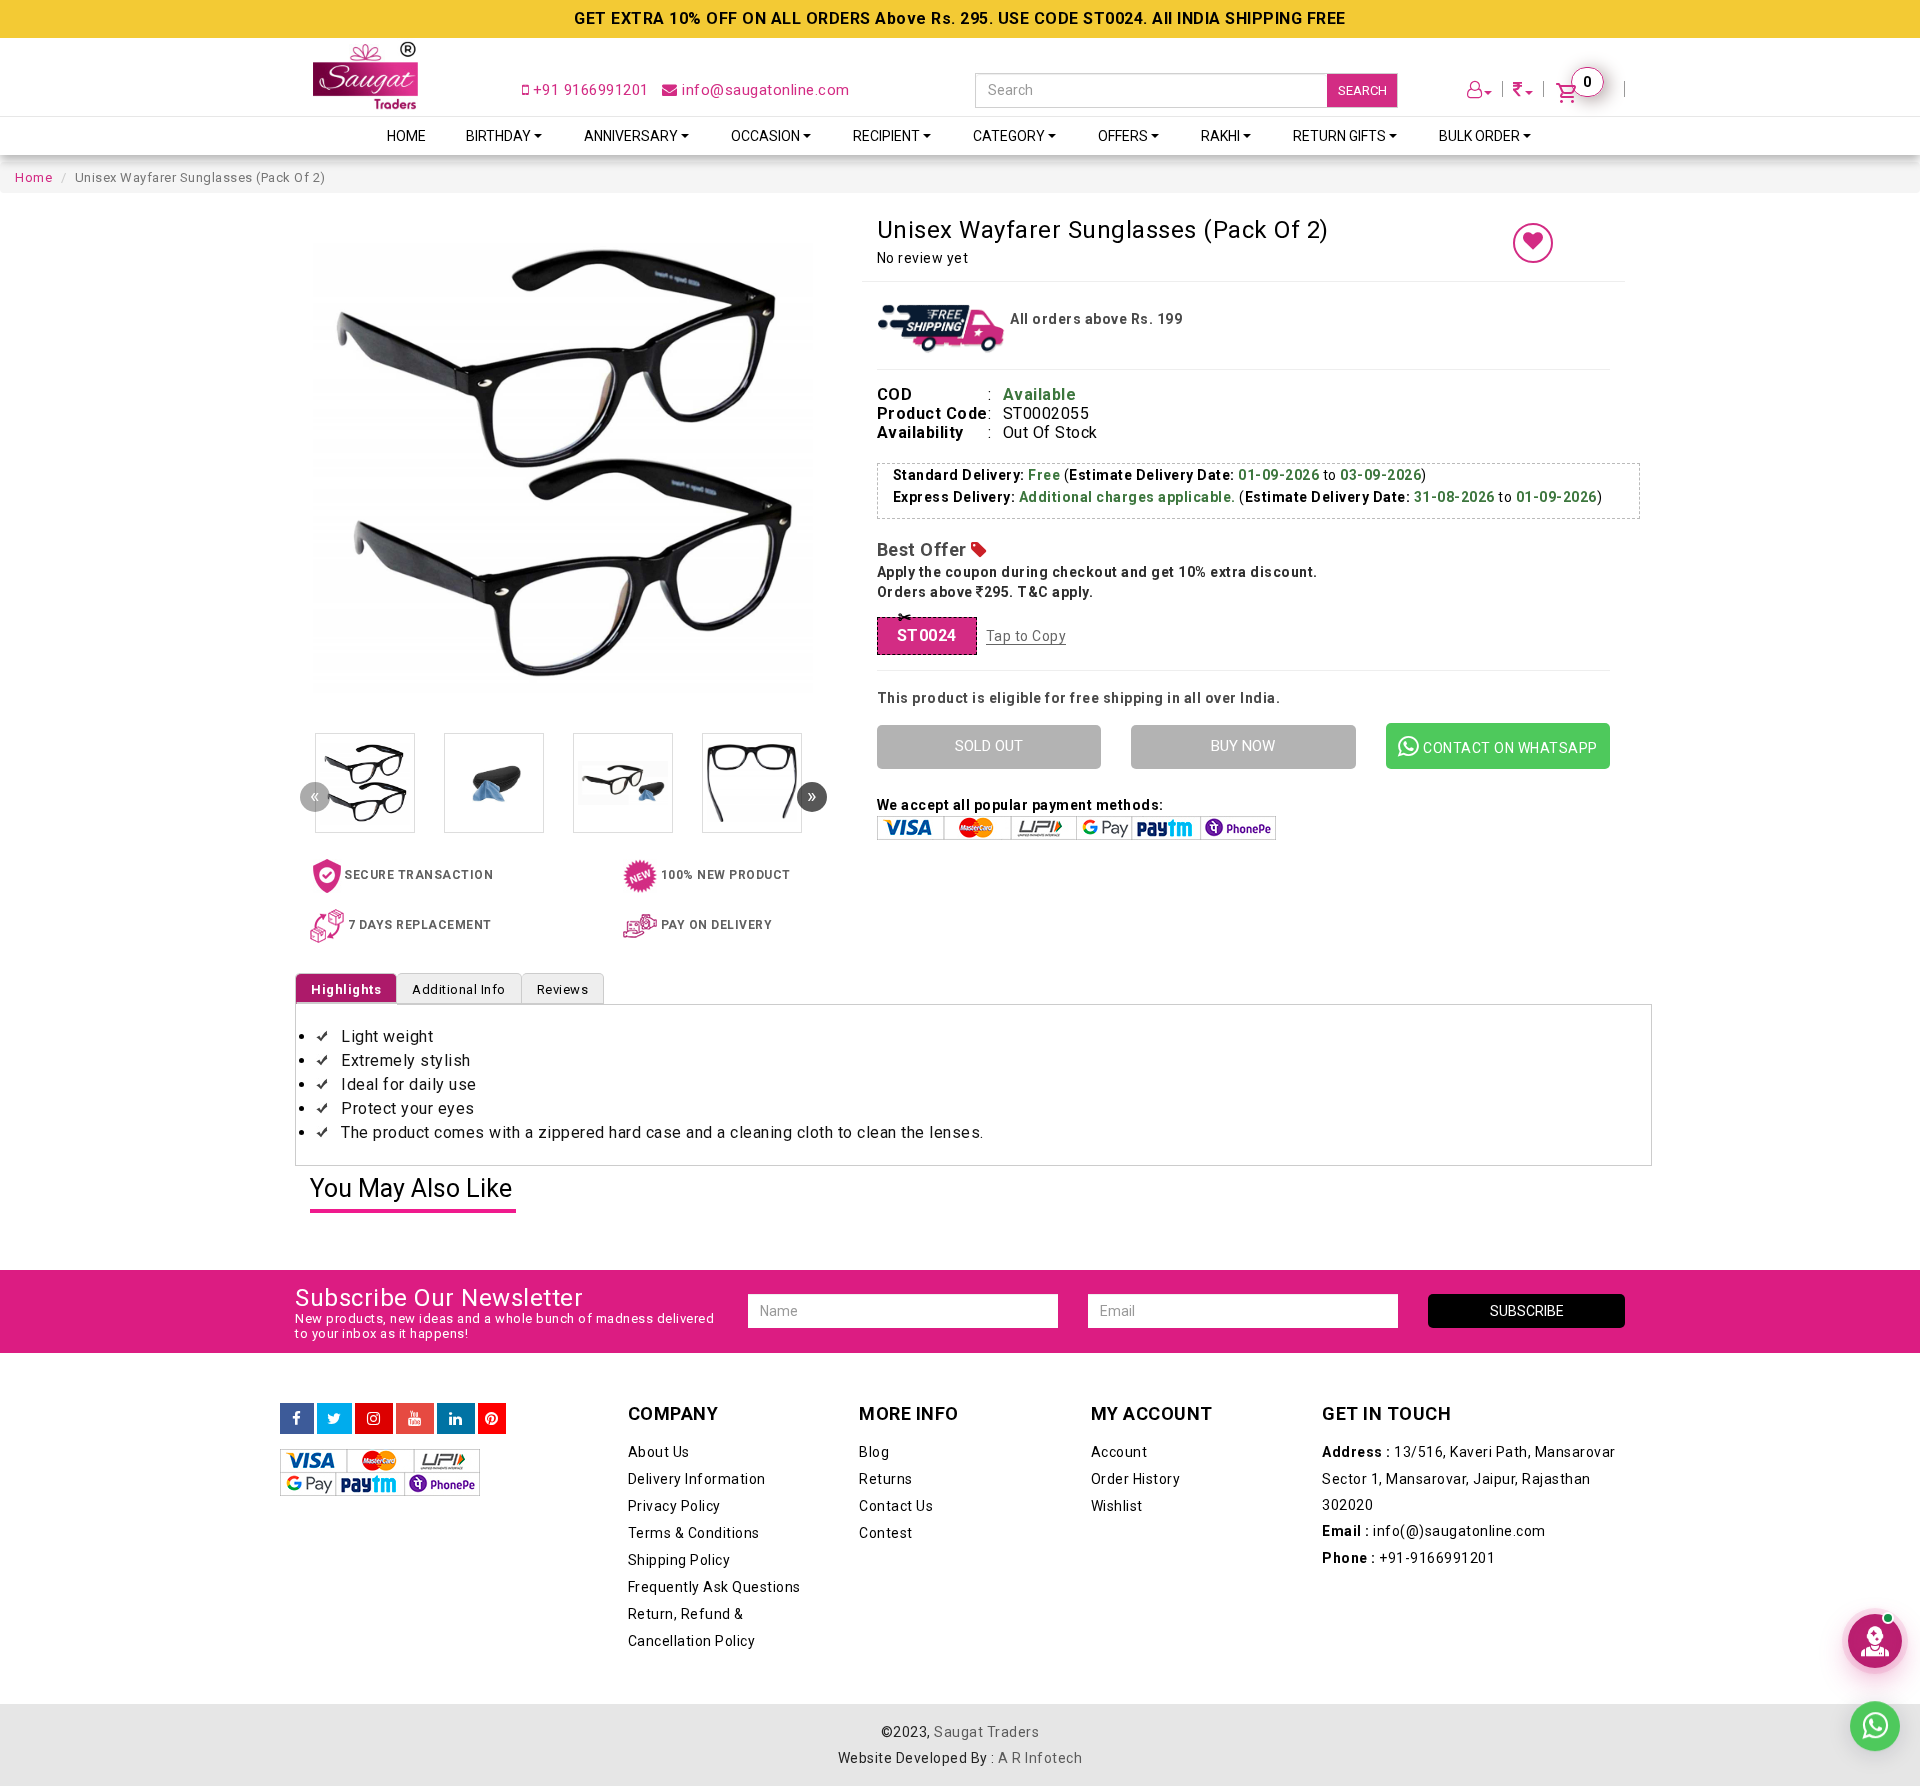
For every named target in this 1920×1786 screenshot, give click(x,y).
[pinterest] (492, 1419)
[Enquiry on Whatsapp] (1875, 1731)
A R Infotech (1040, 1758)
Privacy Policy (674, 1506)
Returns (886, 1479)
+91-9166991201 (1408, 1558)
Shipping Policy (679, 1560)
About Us (659, 1452)
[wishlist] (1533, 243)
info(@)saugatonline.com (1434, 1531)
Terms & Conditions (694, 1533)
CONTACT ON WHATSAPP (1509, 748)
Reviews (563, 989)
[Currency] (1523, 92)
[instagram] (374, 1419)
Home (406, 136)
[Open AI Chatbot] (1875, 1641)
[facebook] (297, 1419)
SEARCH (1362, 90)
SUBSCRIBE (1527, 1311)
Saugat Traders (986, 1732)
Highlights (346, 989)
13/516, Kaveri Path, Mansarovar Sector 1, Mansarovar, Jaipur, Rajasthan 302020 (1469, 1478)
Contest (886, 1533)
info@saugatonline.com (764, 90)
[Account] (1480, 92)
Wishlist (1117, 1506)
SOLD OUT (989, 746)
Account (1119, 1452)
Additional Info (459, 989)
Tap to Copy (1026, 636)
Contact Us (896, 1506)
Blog (874, 1452)
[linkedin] (456, 1419)
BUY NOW (1243, 746)
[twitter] (334, 1419)
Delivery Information (697, 1479)
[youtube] (415, 1419)
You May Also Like (411, 1189)
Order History (1136, 1479)
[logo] (365, 75)
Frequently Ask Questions (714, 1587)
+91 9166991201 (588, 90)
